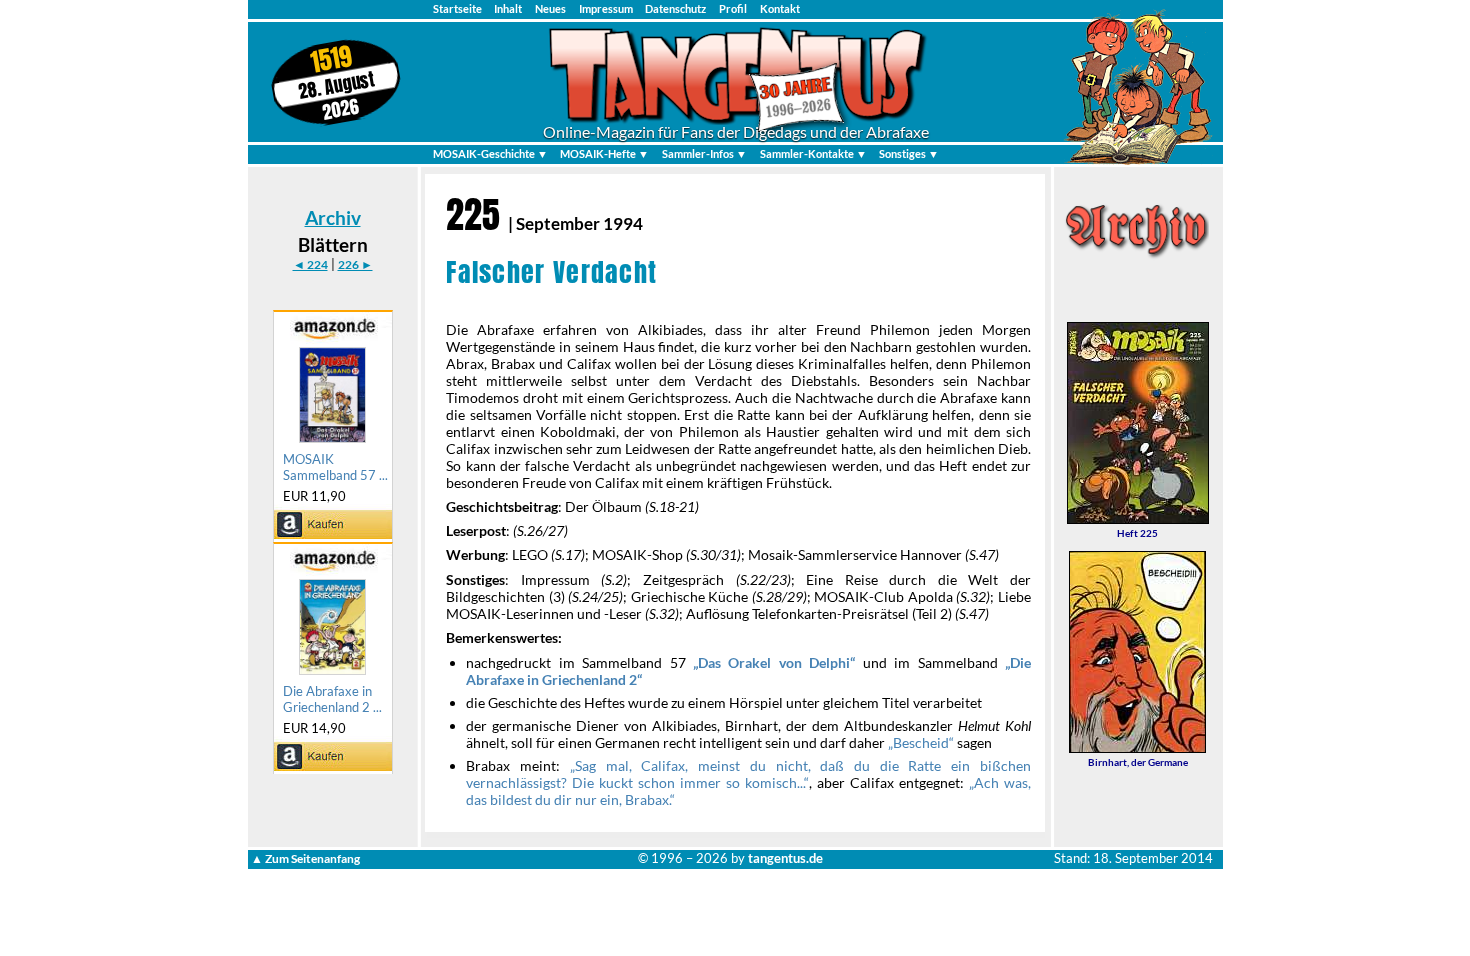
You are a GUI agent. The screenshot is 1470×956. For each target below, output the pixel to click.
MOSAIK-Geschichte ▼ (490, 153)
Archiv (333, 217)
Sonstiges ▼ (909, 153)
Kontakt (780, 8)
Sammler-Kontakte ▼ (813, 153)
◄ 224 (310, 264)
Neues (550, 8)
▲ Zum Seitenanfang (305, 858)
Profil (733, 8)
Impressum (606, 8)
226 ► (355, 264)
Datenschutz (675, 8)
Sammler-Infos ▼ (704, 153)
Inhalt (508, 8)
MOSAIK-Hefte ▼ (604, 153)
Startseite (457, 8)
